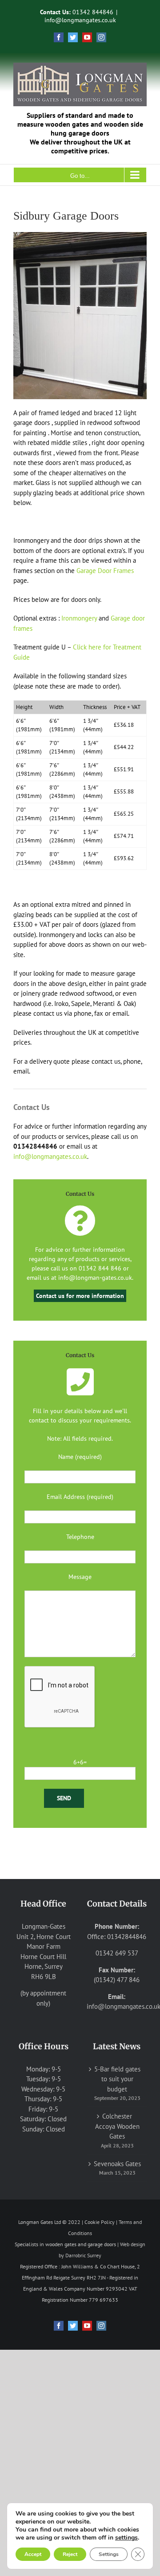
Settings (109, 2554)
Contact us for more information (80, 1296)
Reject (70, 2554)
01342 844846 (93, 12)
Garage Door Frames (105, 571)
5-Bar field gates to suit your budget (117, 2079)
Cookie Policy (100, 2222)
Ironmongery (79, 618)
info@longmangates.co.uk (80, 20)
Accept (33, 2554)
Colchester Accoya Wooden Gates (117, 2126)
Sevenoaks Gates (117, 2164)
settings (126, 2538)
